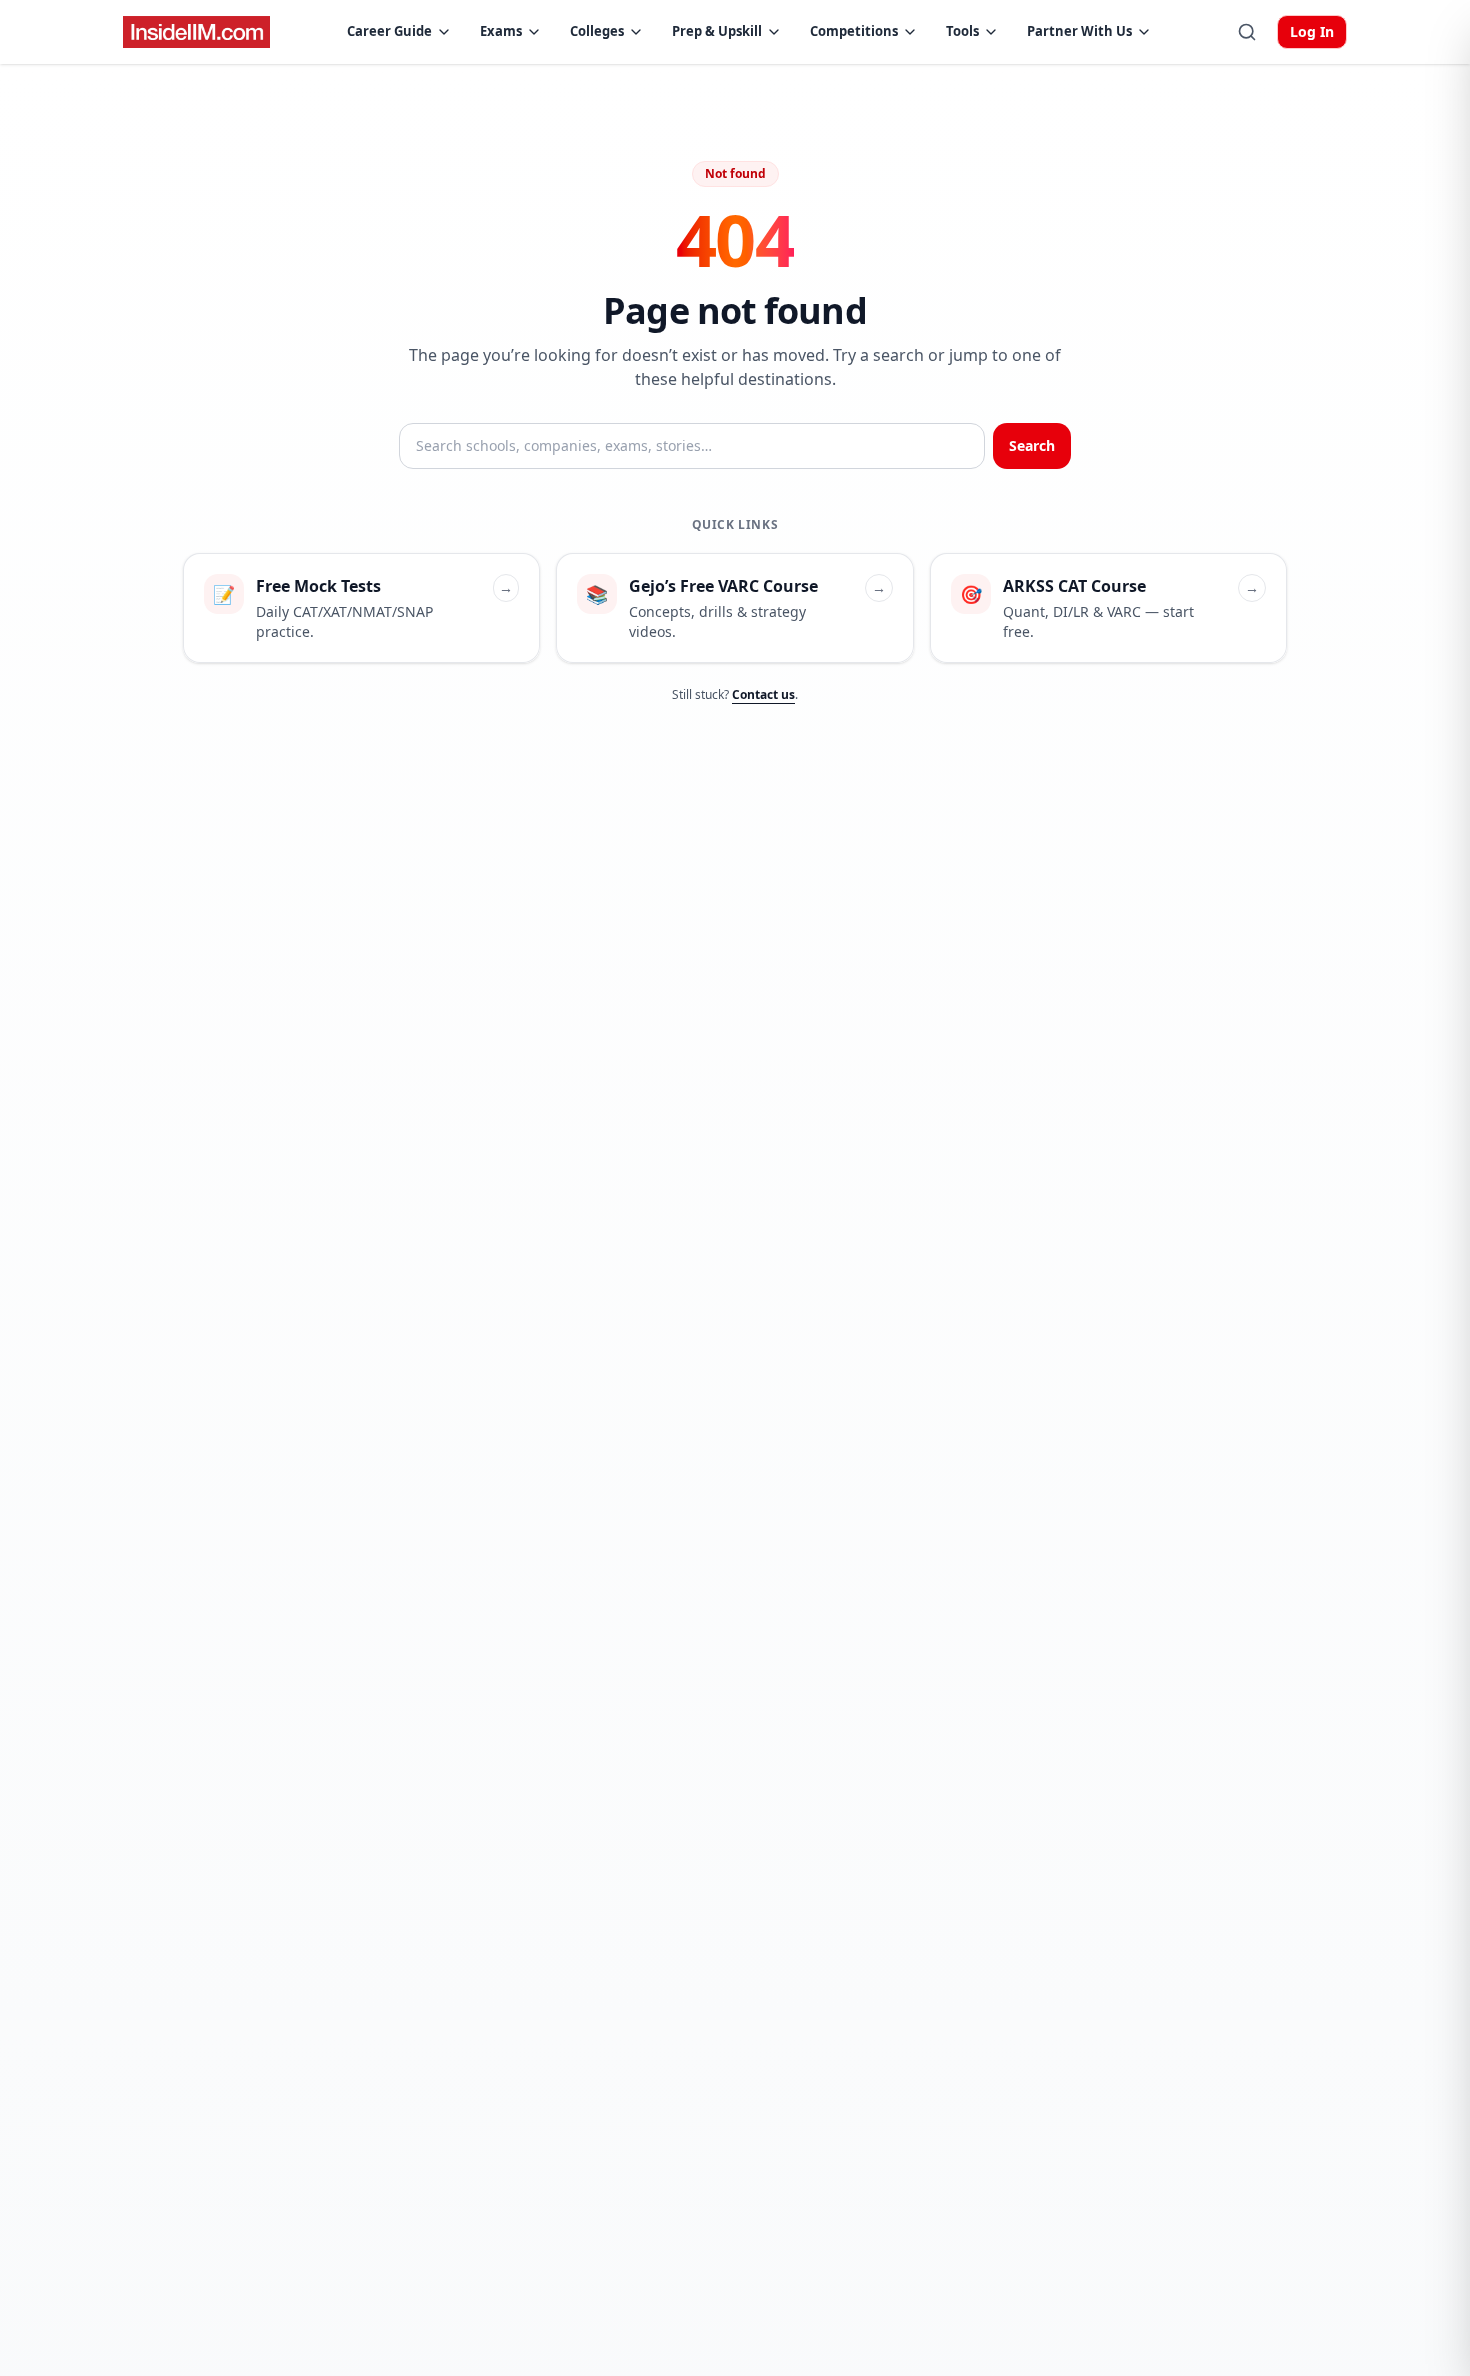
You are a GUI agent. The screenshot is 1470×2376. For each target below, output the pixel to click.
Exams (501, 31)
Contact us (763, 694)
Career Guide (389, 31)
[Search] (1247, 32)
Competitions (854, 31)
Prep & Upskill (717, 31)
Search (1032, 445)
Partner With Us (1079, 31)
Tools (962, 31)
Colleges (597, 31)
